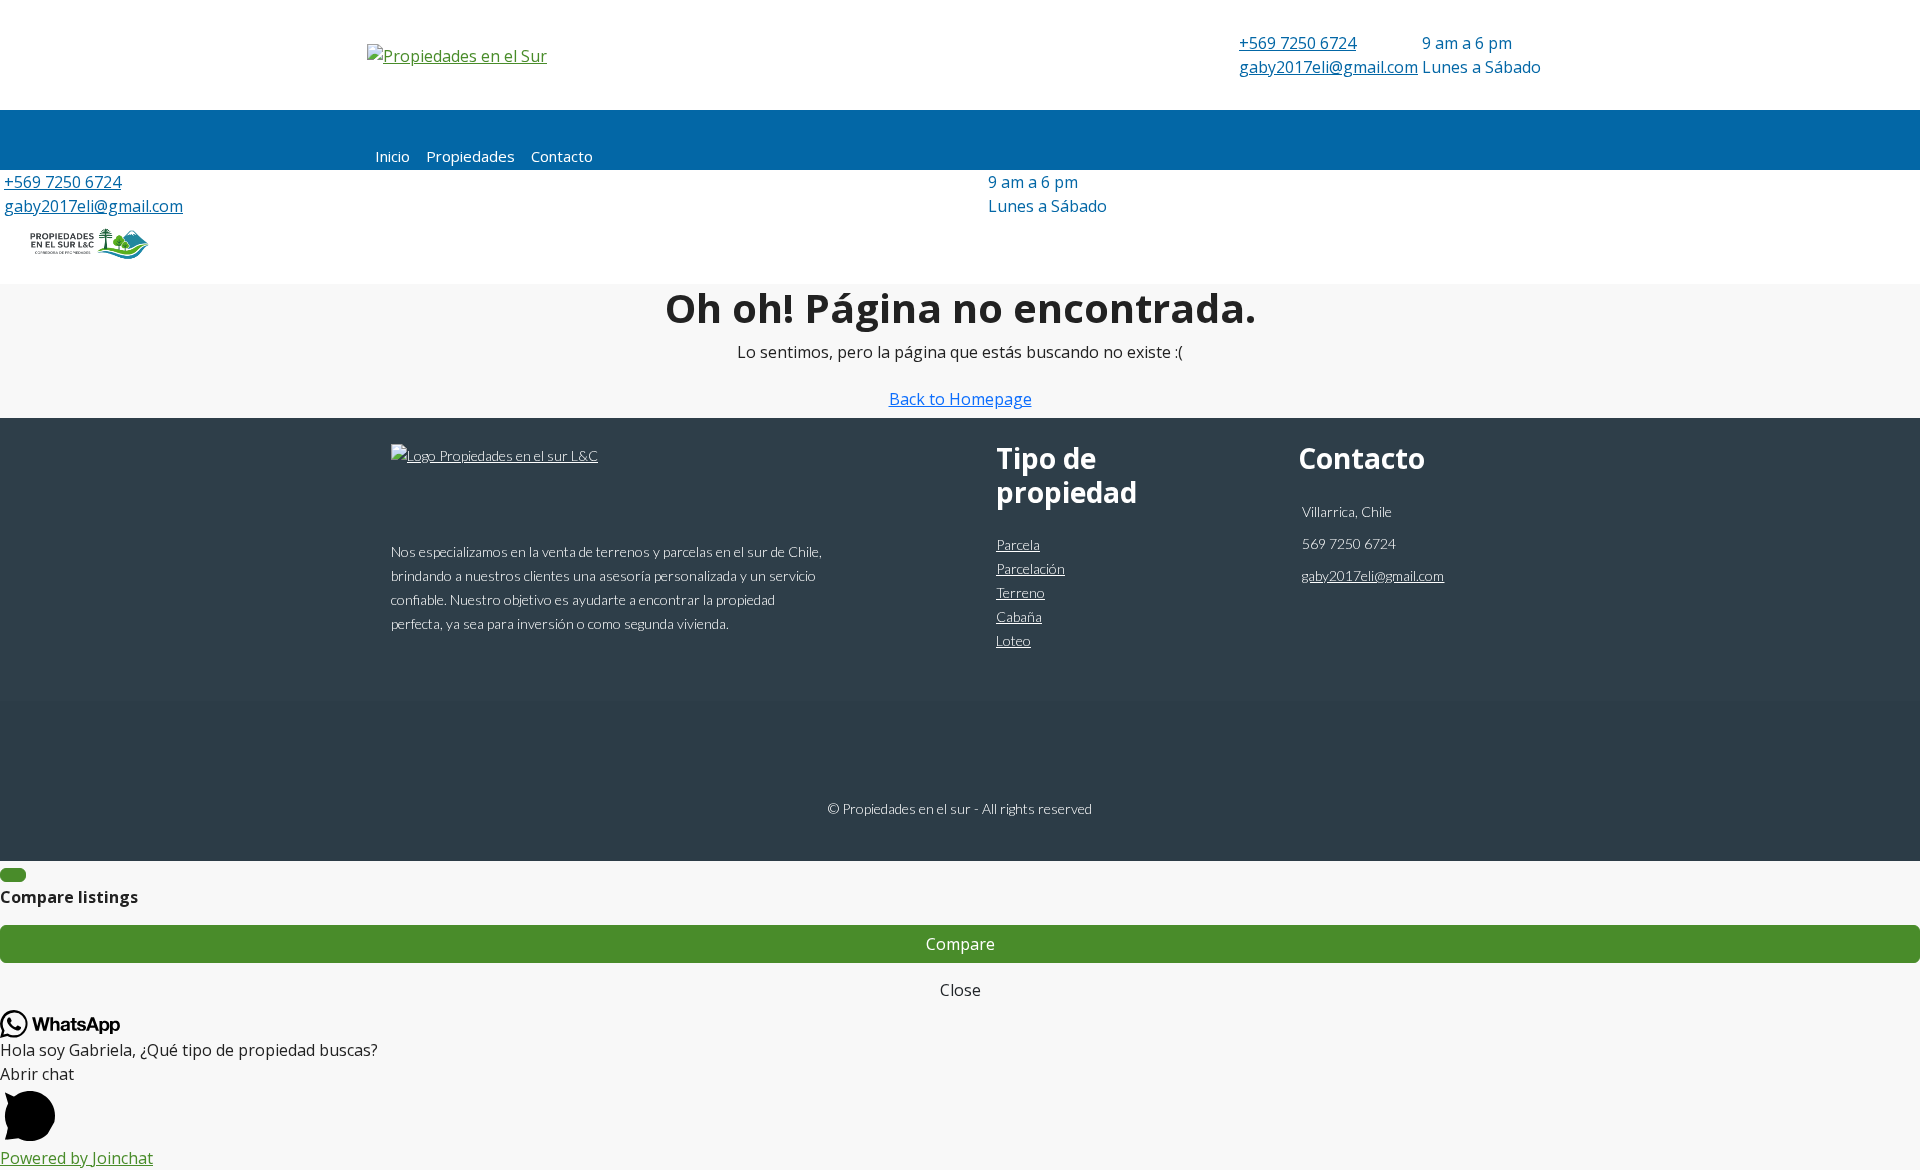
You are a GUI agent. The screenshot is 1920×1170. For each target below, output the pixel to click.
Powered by (76, 1158)
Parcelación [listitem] (1030, 568)
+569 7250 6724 (1297, 43)
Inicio (392, 156)
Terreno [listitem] (1020, 592)
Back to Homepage (960, 399)
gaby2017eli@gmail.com (1328, 67)
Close (960, 990)
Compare (960, 944)
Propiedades (470, 156)
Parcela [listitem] (1018, 544)
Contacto (562, 156)
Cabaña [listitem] (1019, 616)
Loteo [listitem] (1013, 640)
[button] (960, 1104)
